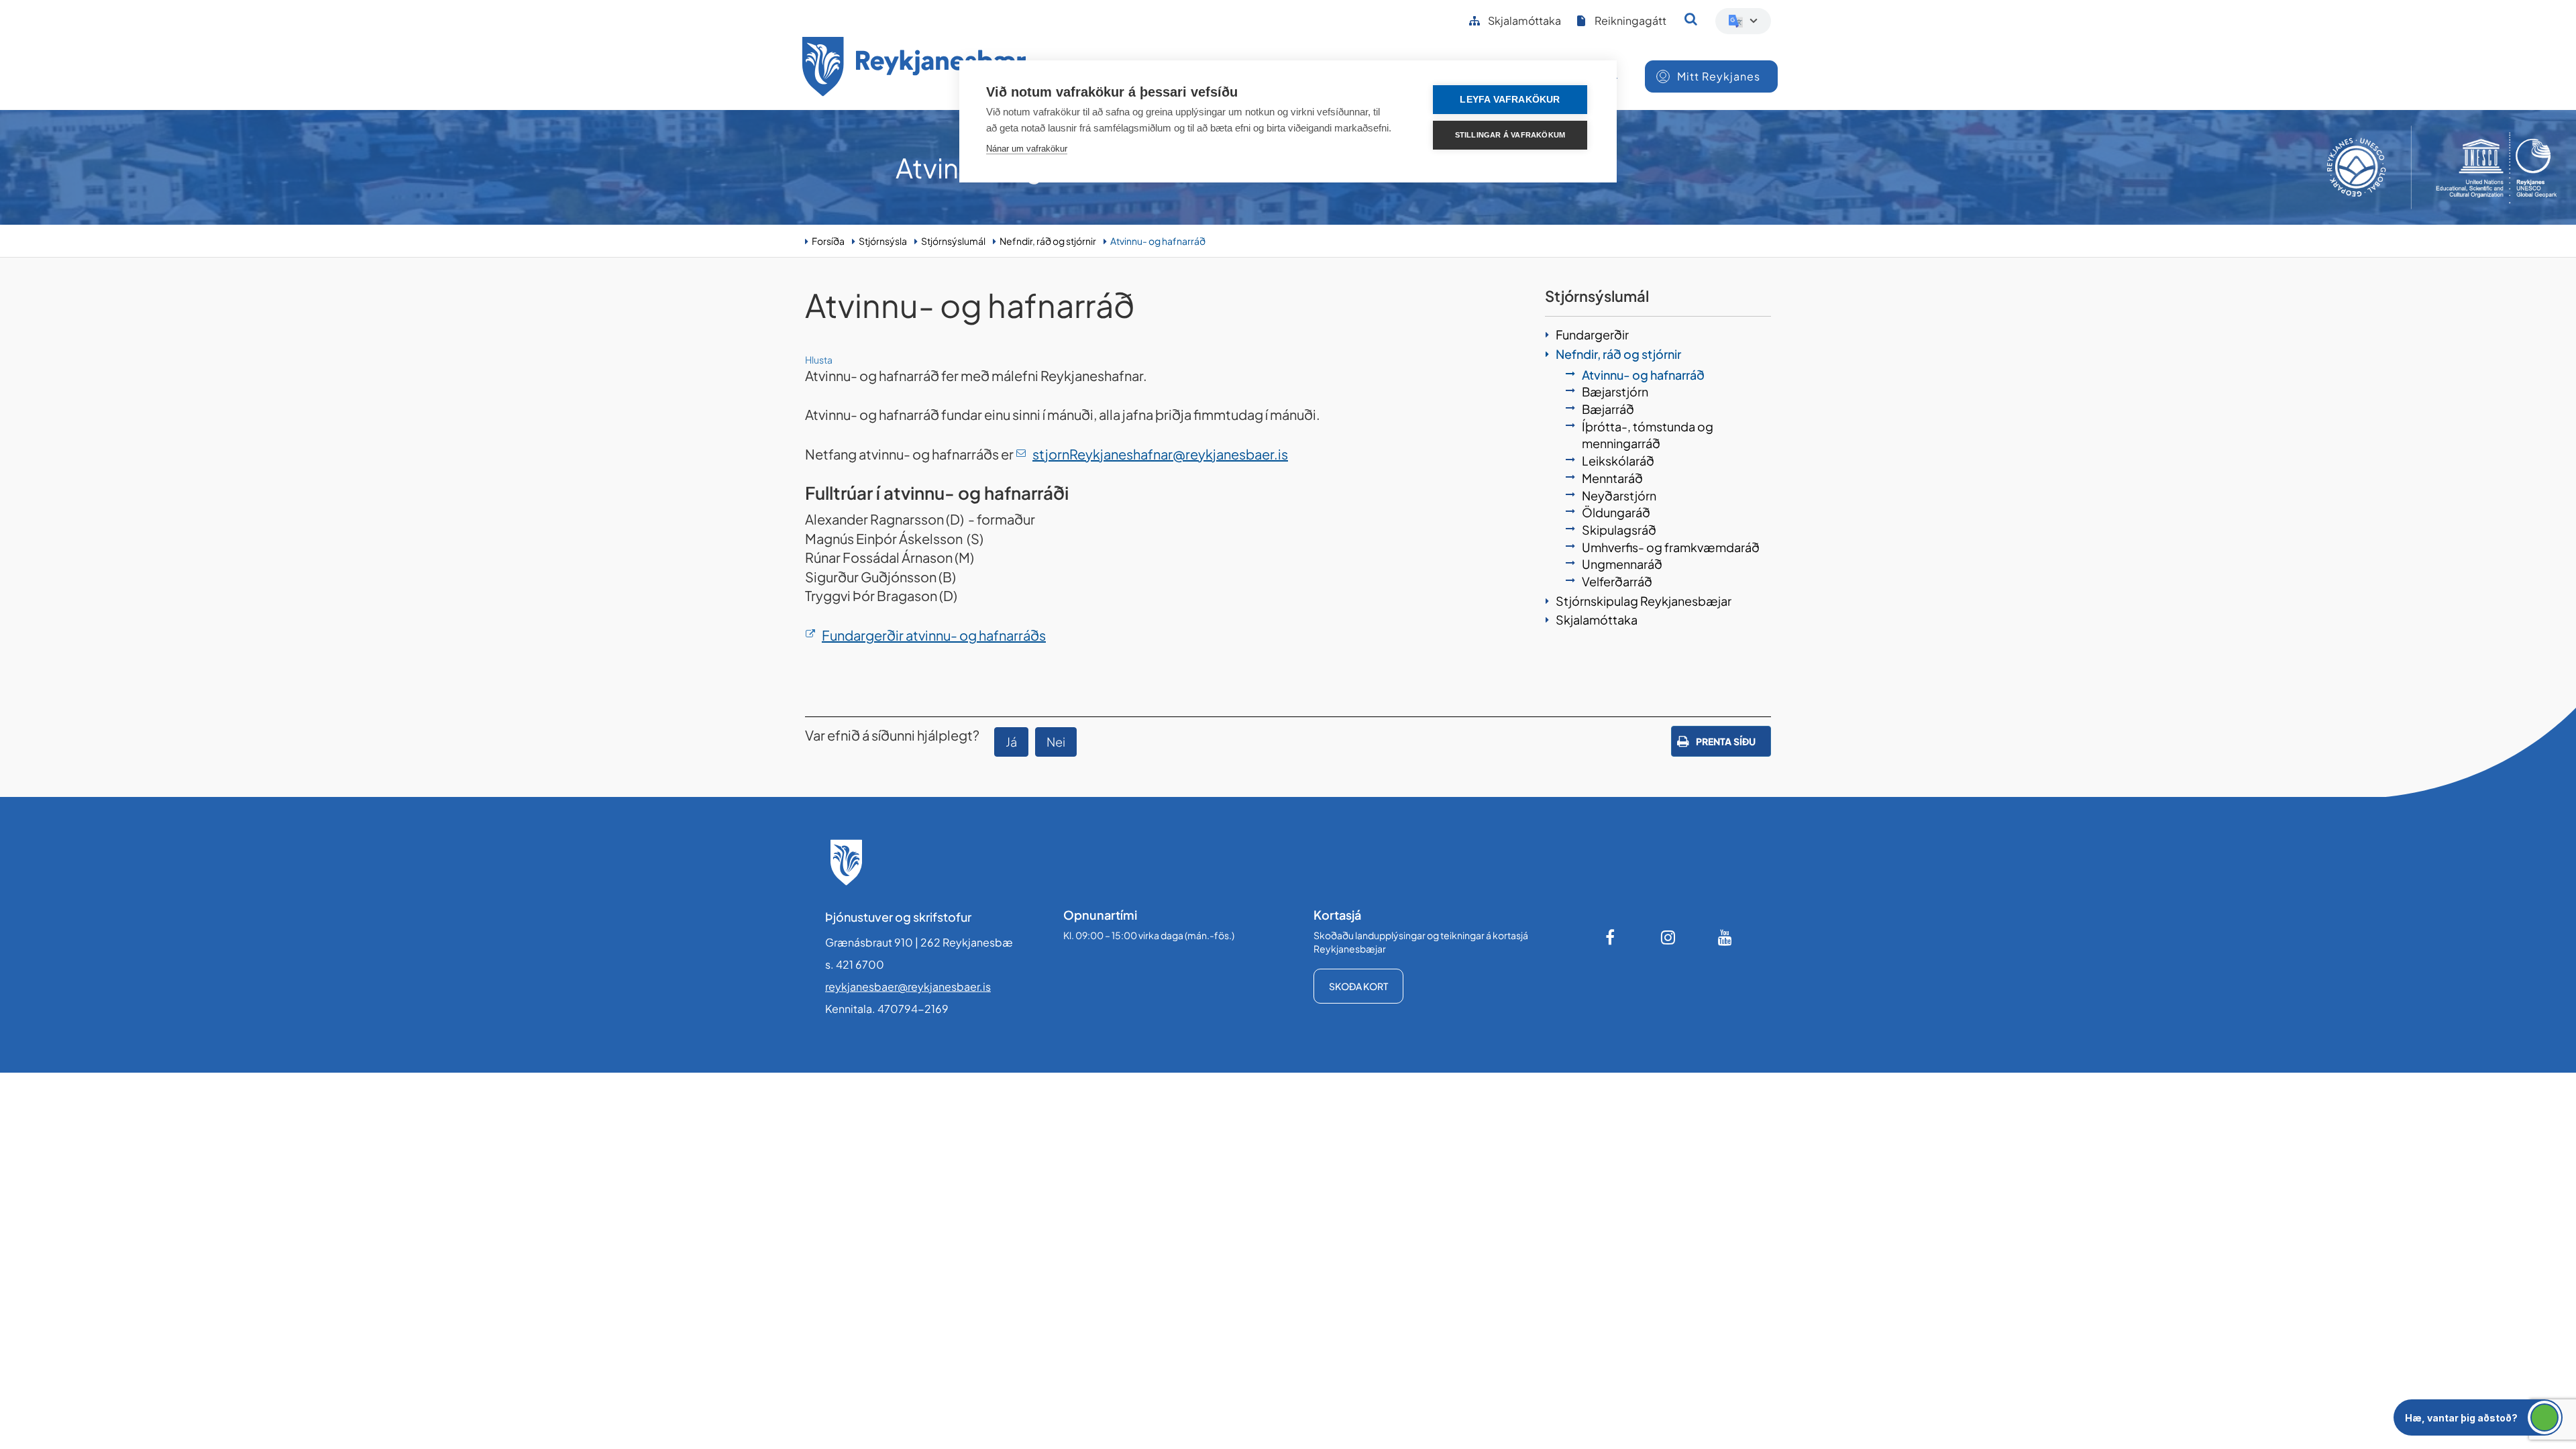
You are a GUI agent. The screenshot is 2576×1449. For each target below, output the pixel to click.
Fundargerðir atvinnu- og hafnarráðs (934, 635)
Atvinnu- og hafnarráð (1158, 241)
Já (1011, 742)
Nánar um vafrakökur (1027, 149)
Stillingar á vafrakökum (1510, 135)
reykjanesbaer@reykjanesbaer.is (908, 986)
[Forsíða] (914, 69)
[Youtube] (1725, 937)
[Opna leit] (1691, 19)
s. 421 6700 (855, 964)
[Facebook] (1611, 937)
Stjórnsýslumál (953, 241)
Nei (1056, 742)
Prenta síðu (1726, 741)
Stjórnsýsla (883, 241)
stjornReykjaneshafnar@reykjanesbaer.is (1160, 454)
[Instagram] (1668, 937)
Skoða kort (1358, 986)
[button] (2478, 1417)
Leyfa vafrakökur (1510, 100)
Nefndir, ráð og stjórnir (1048, 241)
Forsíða (828, 241)
